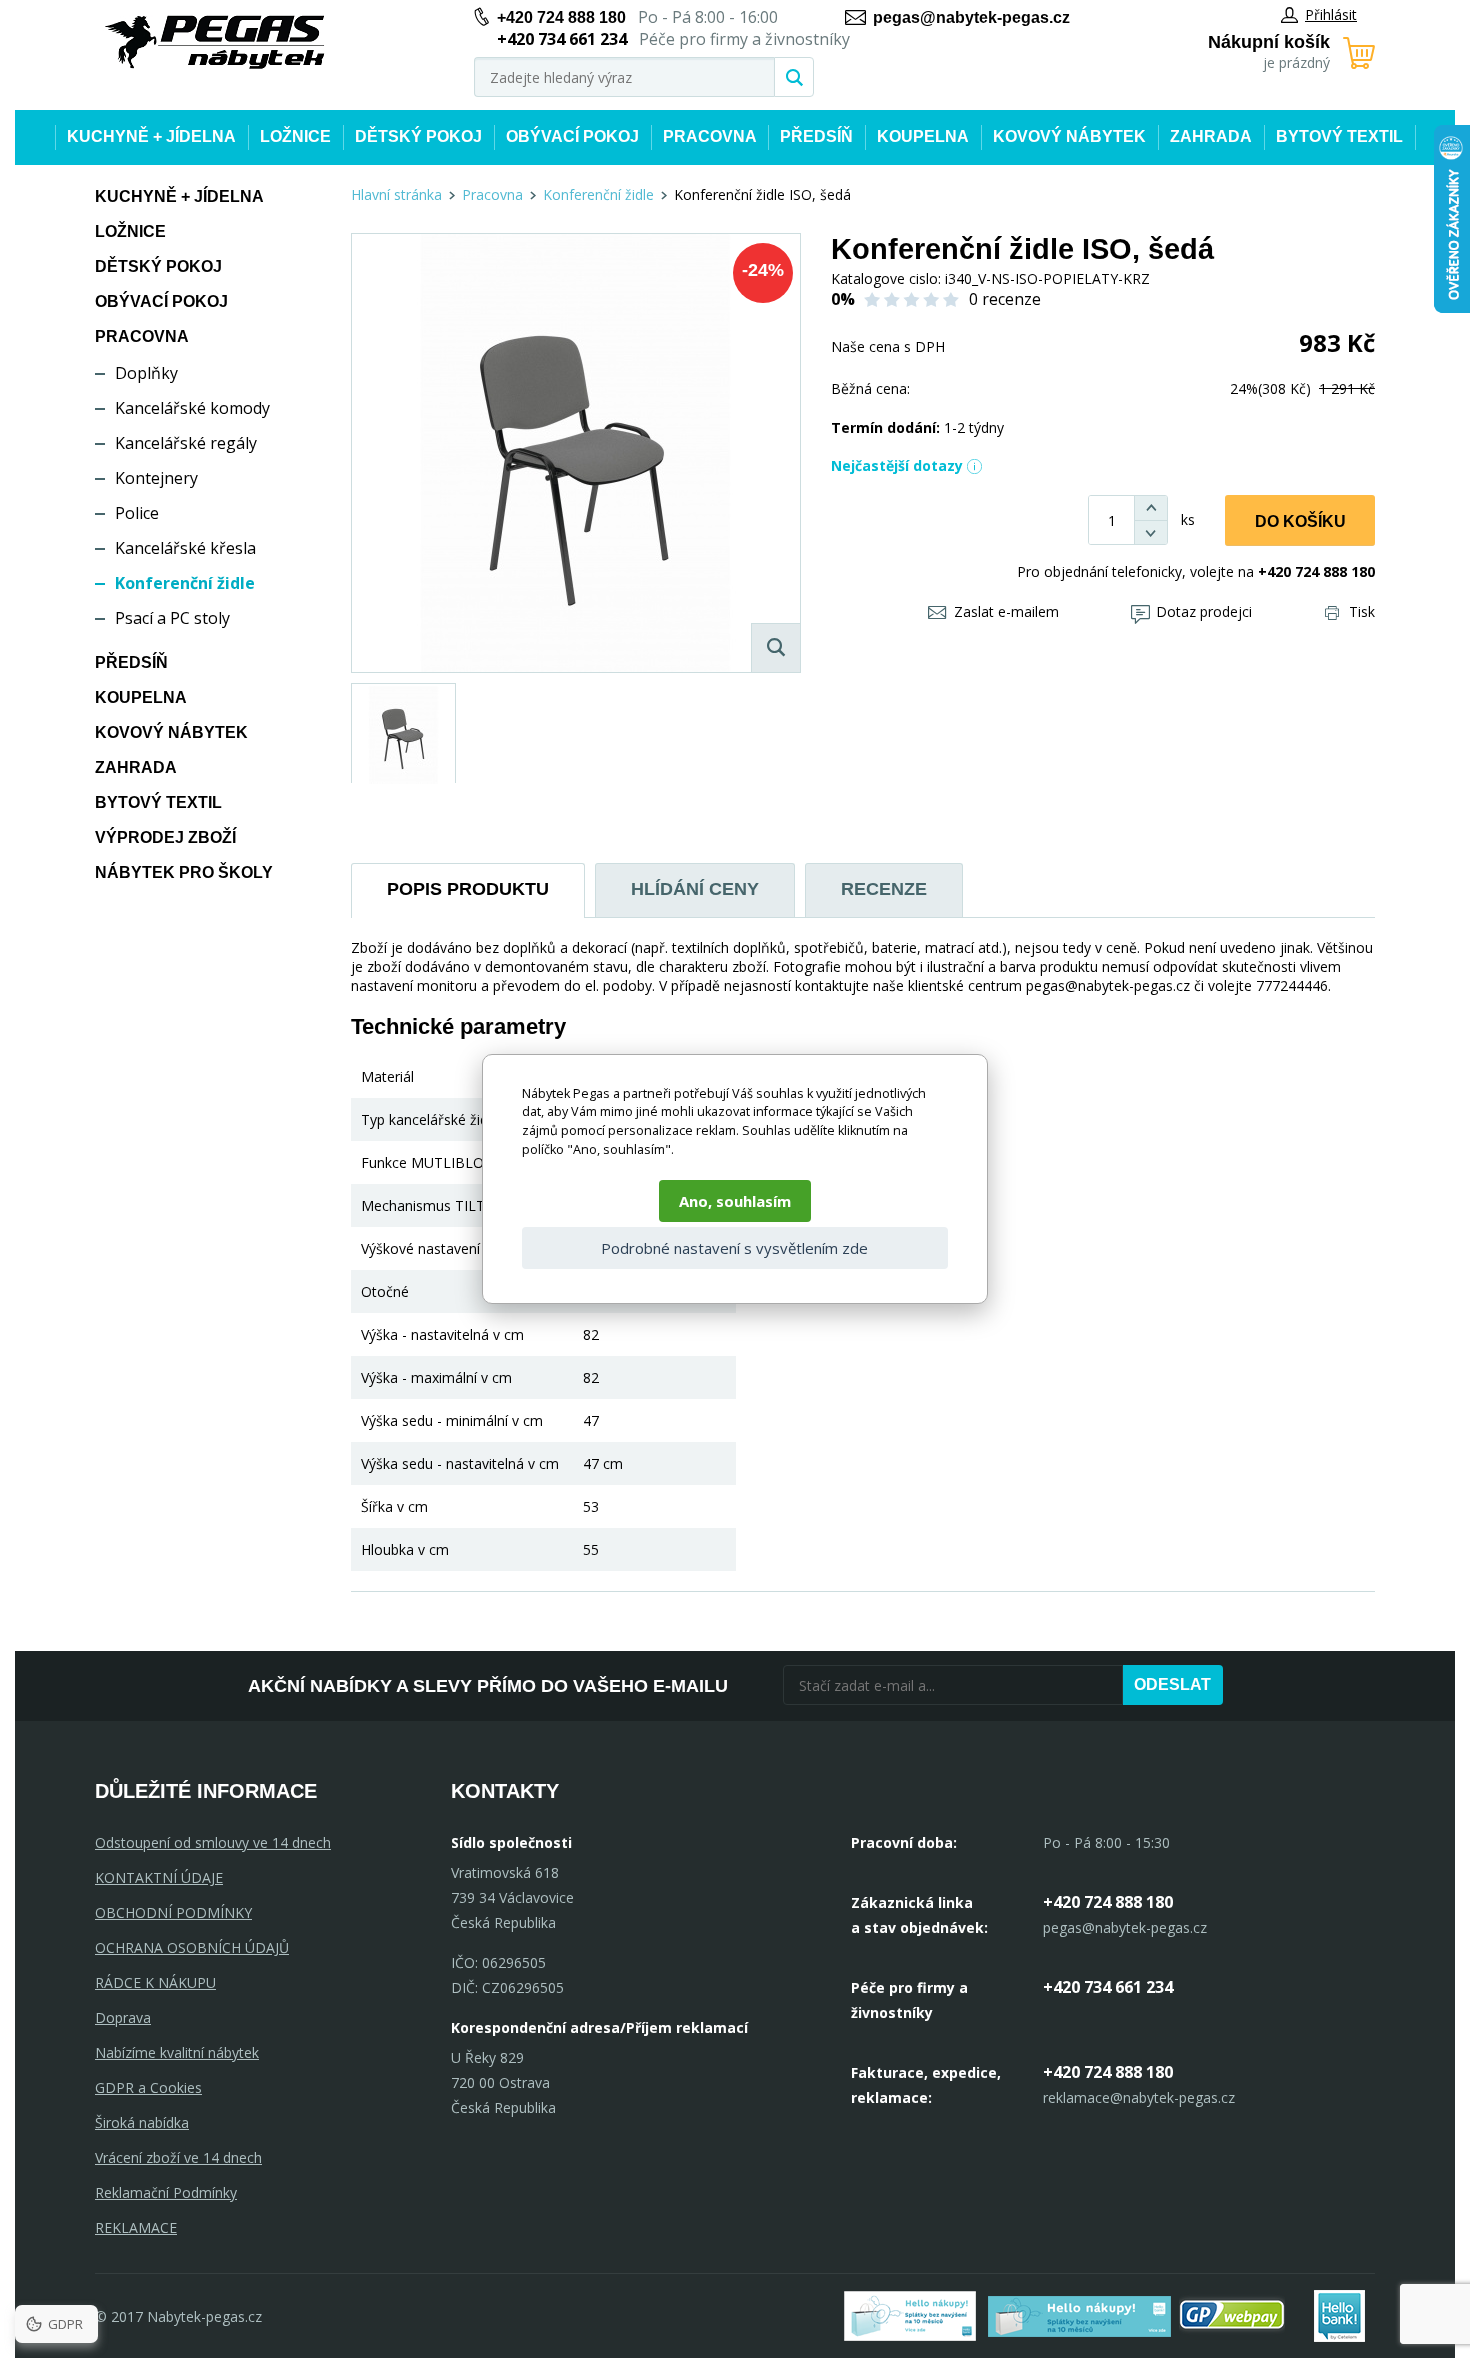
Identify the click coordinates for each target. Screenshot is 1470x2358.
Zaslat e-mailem (1006, 611)
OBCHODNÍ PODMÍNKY (173, 1912)
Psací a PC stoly (172, 618)
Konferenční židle (185, 583)
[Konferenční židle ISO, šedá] (576, 453)
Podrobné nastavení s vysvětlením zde (734, 1248)
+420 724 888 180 (561, 17)
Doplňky (146, 373)
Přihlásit (1331, 14)
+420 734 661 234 (1108, 1987)
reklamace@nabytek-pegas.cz (1139, 2097)
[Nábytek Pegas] (215, 42)
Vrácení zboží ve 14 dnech (178, 2157)
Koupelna (923, 136)
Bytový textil (1339, 136)
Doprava (123, 2017)
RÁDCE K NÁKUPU (155, 1982)
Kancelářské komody (192, 408)
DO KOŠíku (1300, 521)
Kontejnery (156, 478)
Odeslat (1172, 1684)
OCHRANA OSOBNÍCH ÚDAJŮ (192, 1947)
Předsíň (816, 136)
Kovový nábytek (1069, 136)
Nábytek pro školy (184, 872)
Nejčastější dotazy (897, 465)
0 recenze (1005, 299)
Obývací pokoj (572, 136)
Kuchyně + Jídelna (151, 136)
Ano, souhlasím (735, 1201)
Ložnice (295, 136)
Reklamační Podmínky (166, 2192)
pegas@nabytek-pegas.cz (971, 17)
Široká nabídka (142, 2122)
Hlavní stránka (396, 194)
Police (137, 513)
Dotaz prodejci (1204, 611)
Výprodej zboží (165, 837)
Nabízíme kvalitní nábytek (177, 2052)
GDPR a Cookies (148, 2087)
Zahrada (1211, 136)
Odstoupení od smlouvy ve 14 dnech (213, 1842)
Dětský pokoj (418, 136)
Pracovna (710, 136)
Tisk (1362, 611)
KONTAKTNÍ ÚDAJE (159, 1877)
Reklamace (136, 2227)
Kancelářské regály (186, 443)
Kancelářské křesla (185, 548)
